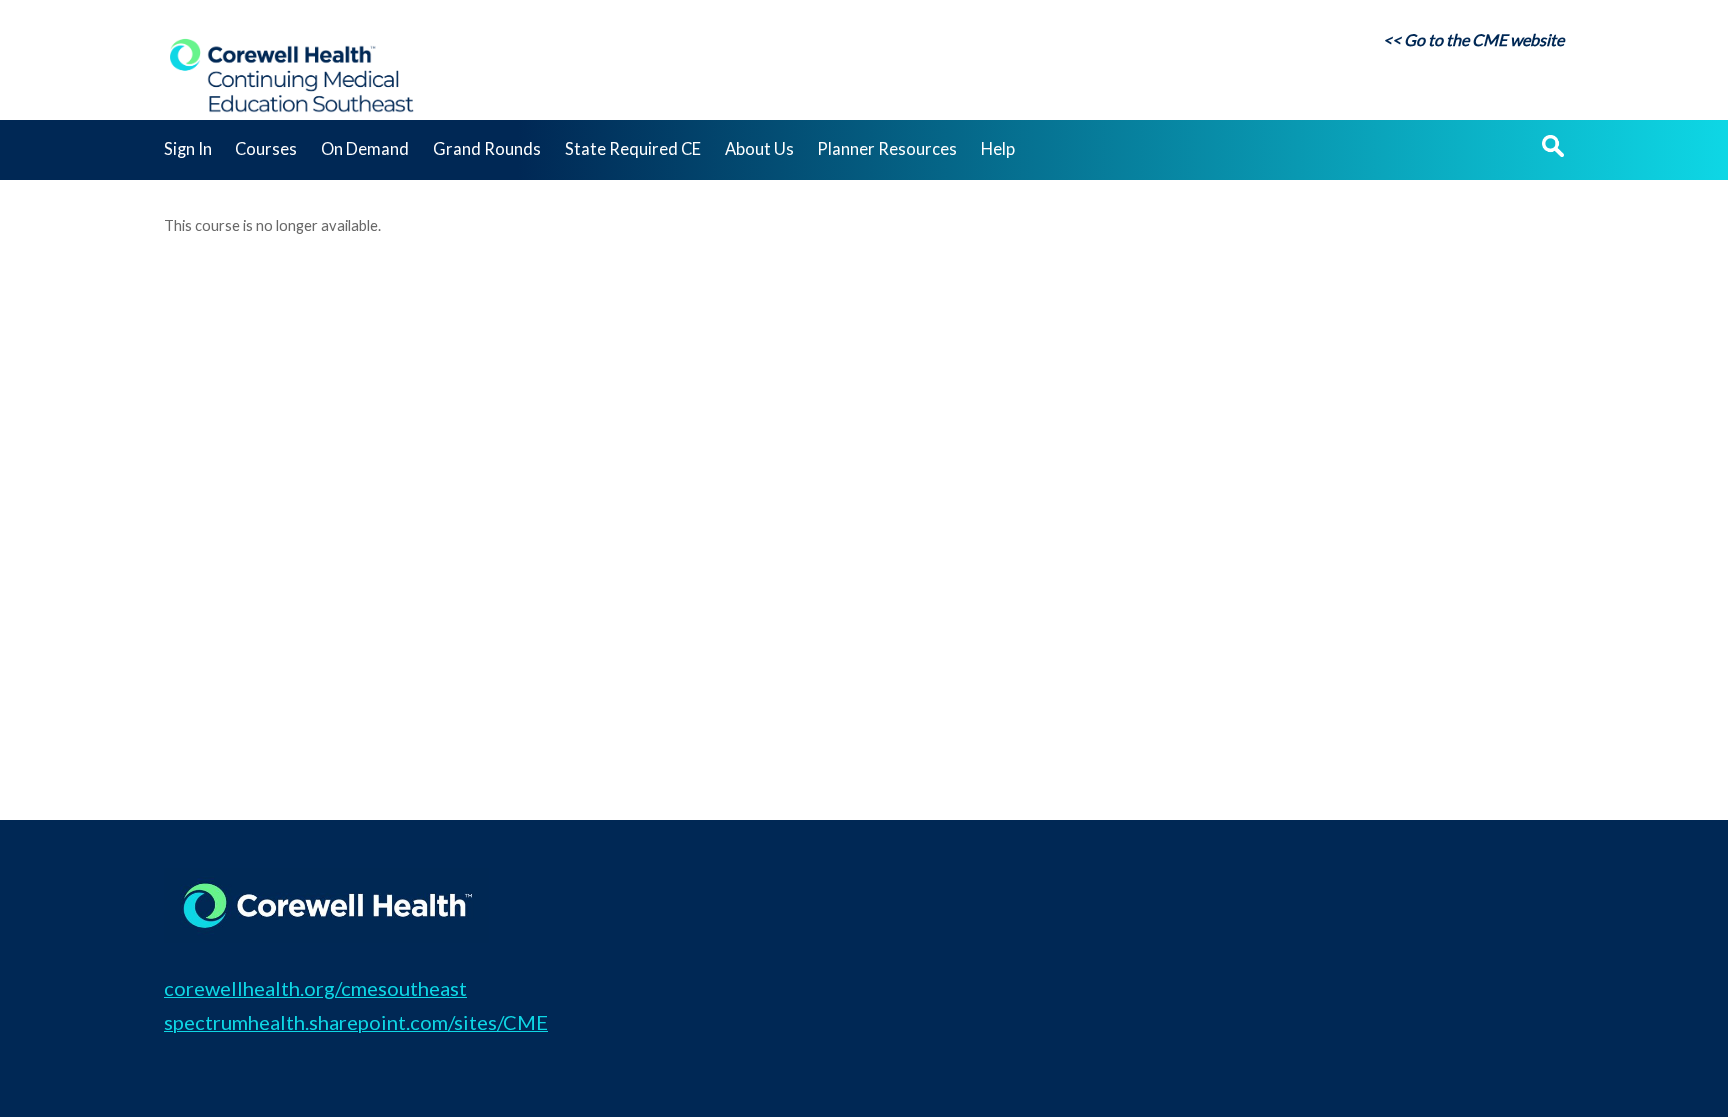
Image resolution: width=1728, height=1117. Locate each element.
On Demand (365, 149)
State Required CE (633, 149)
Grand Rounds (487, 149)
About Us (759, 149)
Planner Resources (887, 149)
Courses (266, 149)
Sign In (188, 149)
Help (998, 149)
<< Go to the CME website (1473, 39)
